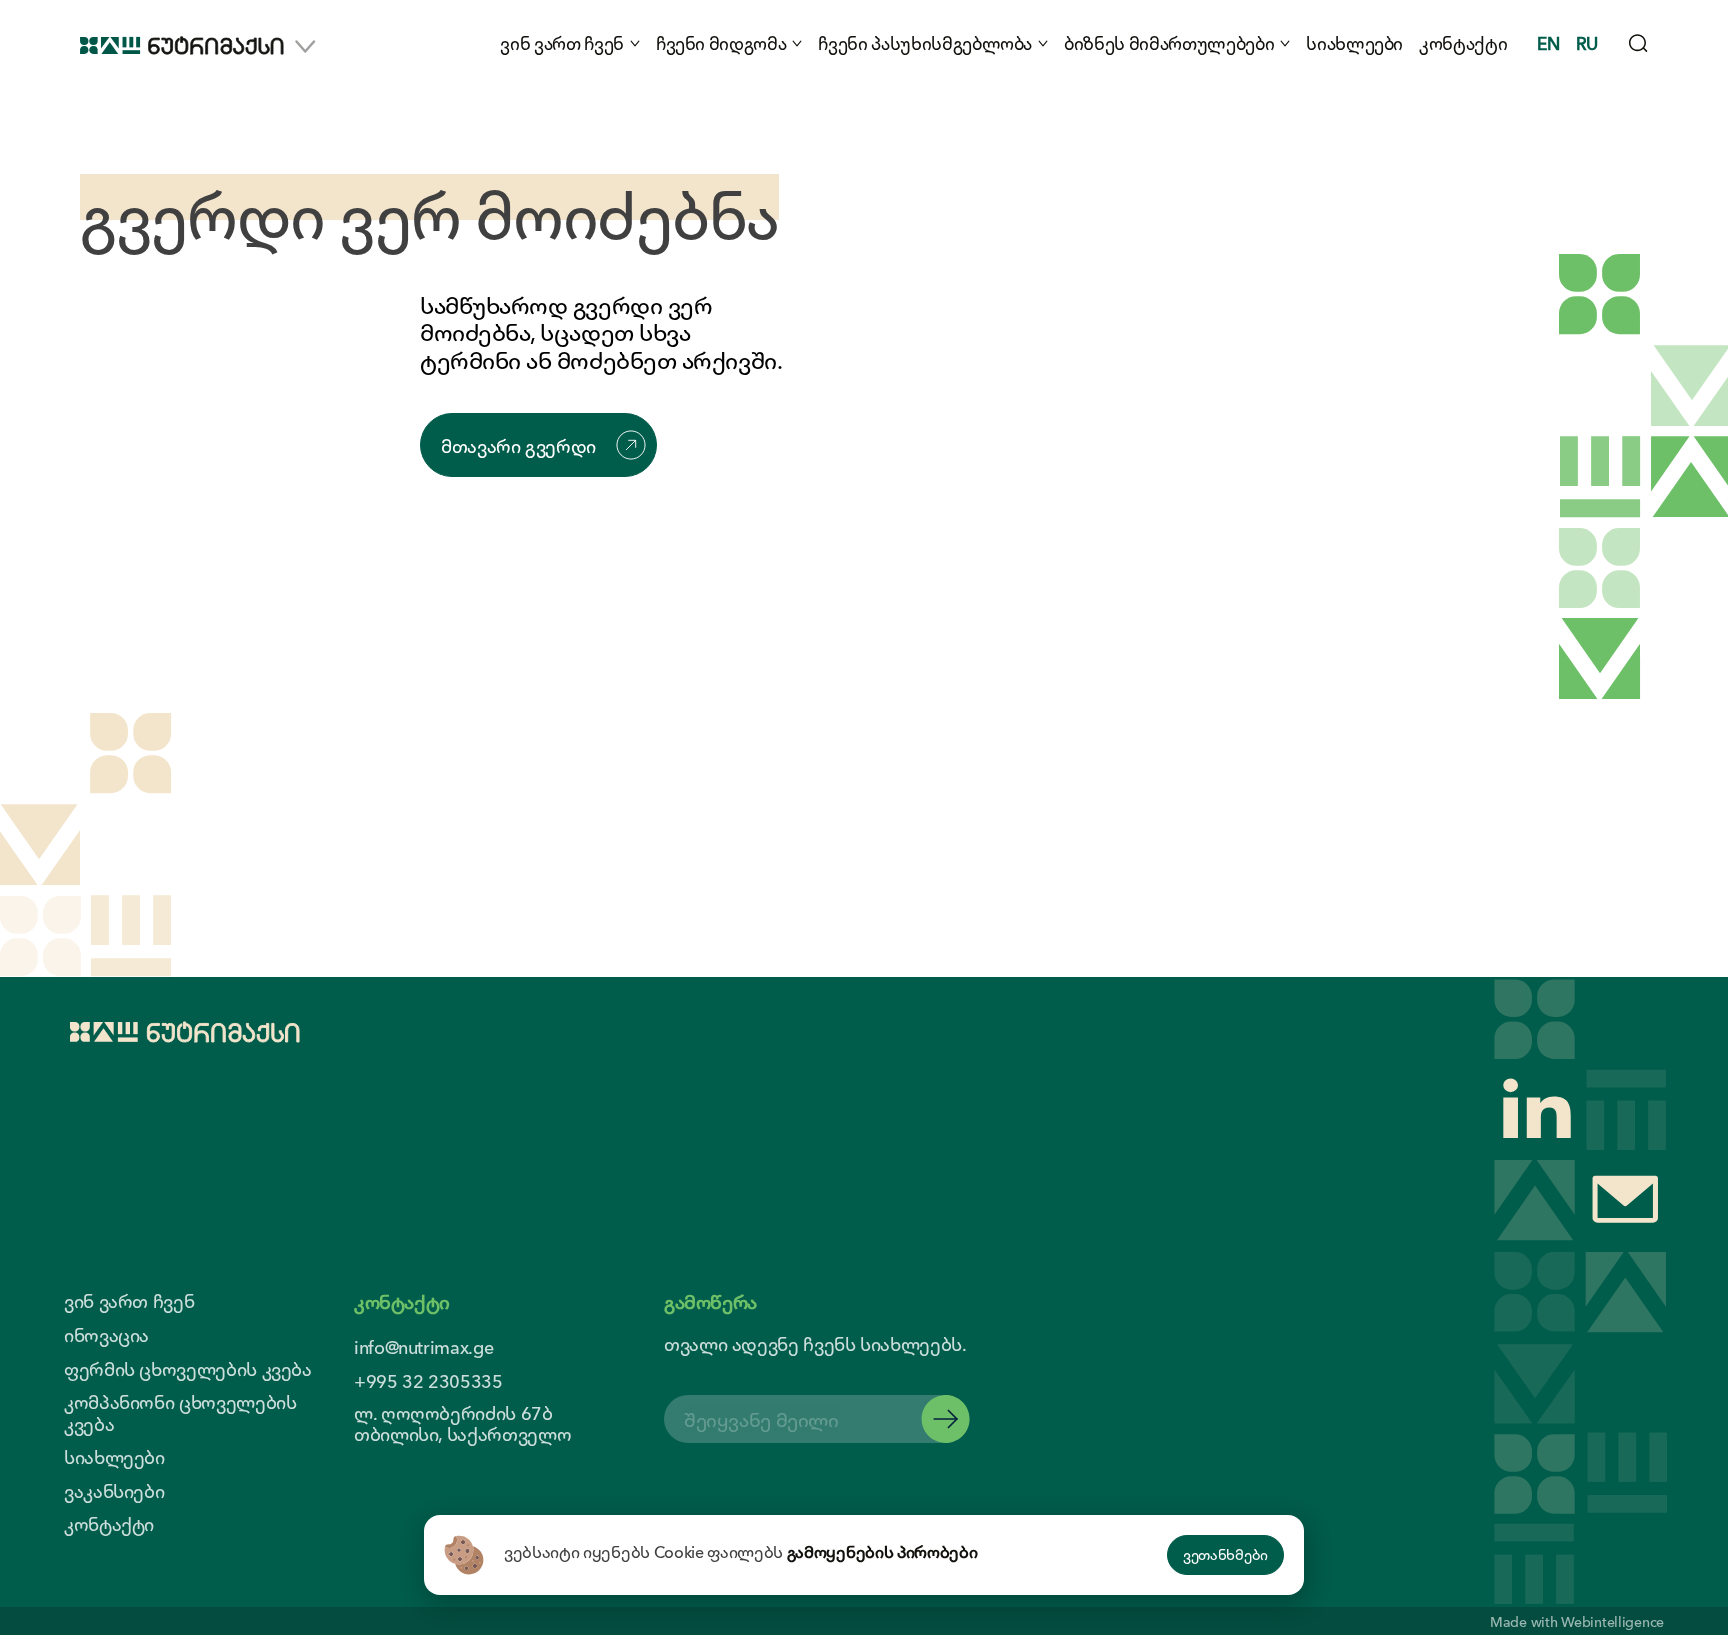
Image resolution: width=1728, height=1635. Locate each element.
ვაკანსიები (114, 1491)
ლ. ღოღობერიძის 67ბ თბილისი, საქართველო (462, 1423)
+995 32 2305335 (428, 1380)
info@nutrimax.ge (423, 1346)
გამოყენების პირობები (882, 1551)
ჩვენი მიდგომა (721, 43)
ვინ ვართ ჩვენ (562, 43)
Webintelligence (1612, 1621)
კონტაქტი (1463, 43)
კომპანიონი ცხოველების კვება (180, 1412)
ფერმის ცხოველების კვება (188, 1369)
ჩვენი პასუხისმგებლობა (925, 43)
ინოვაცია (106, 1335)
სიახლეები (1354, 43)
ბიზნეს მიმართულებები (1169, 43)
